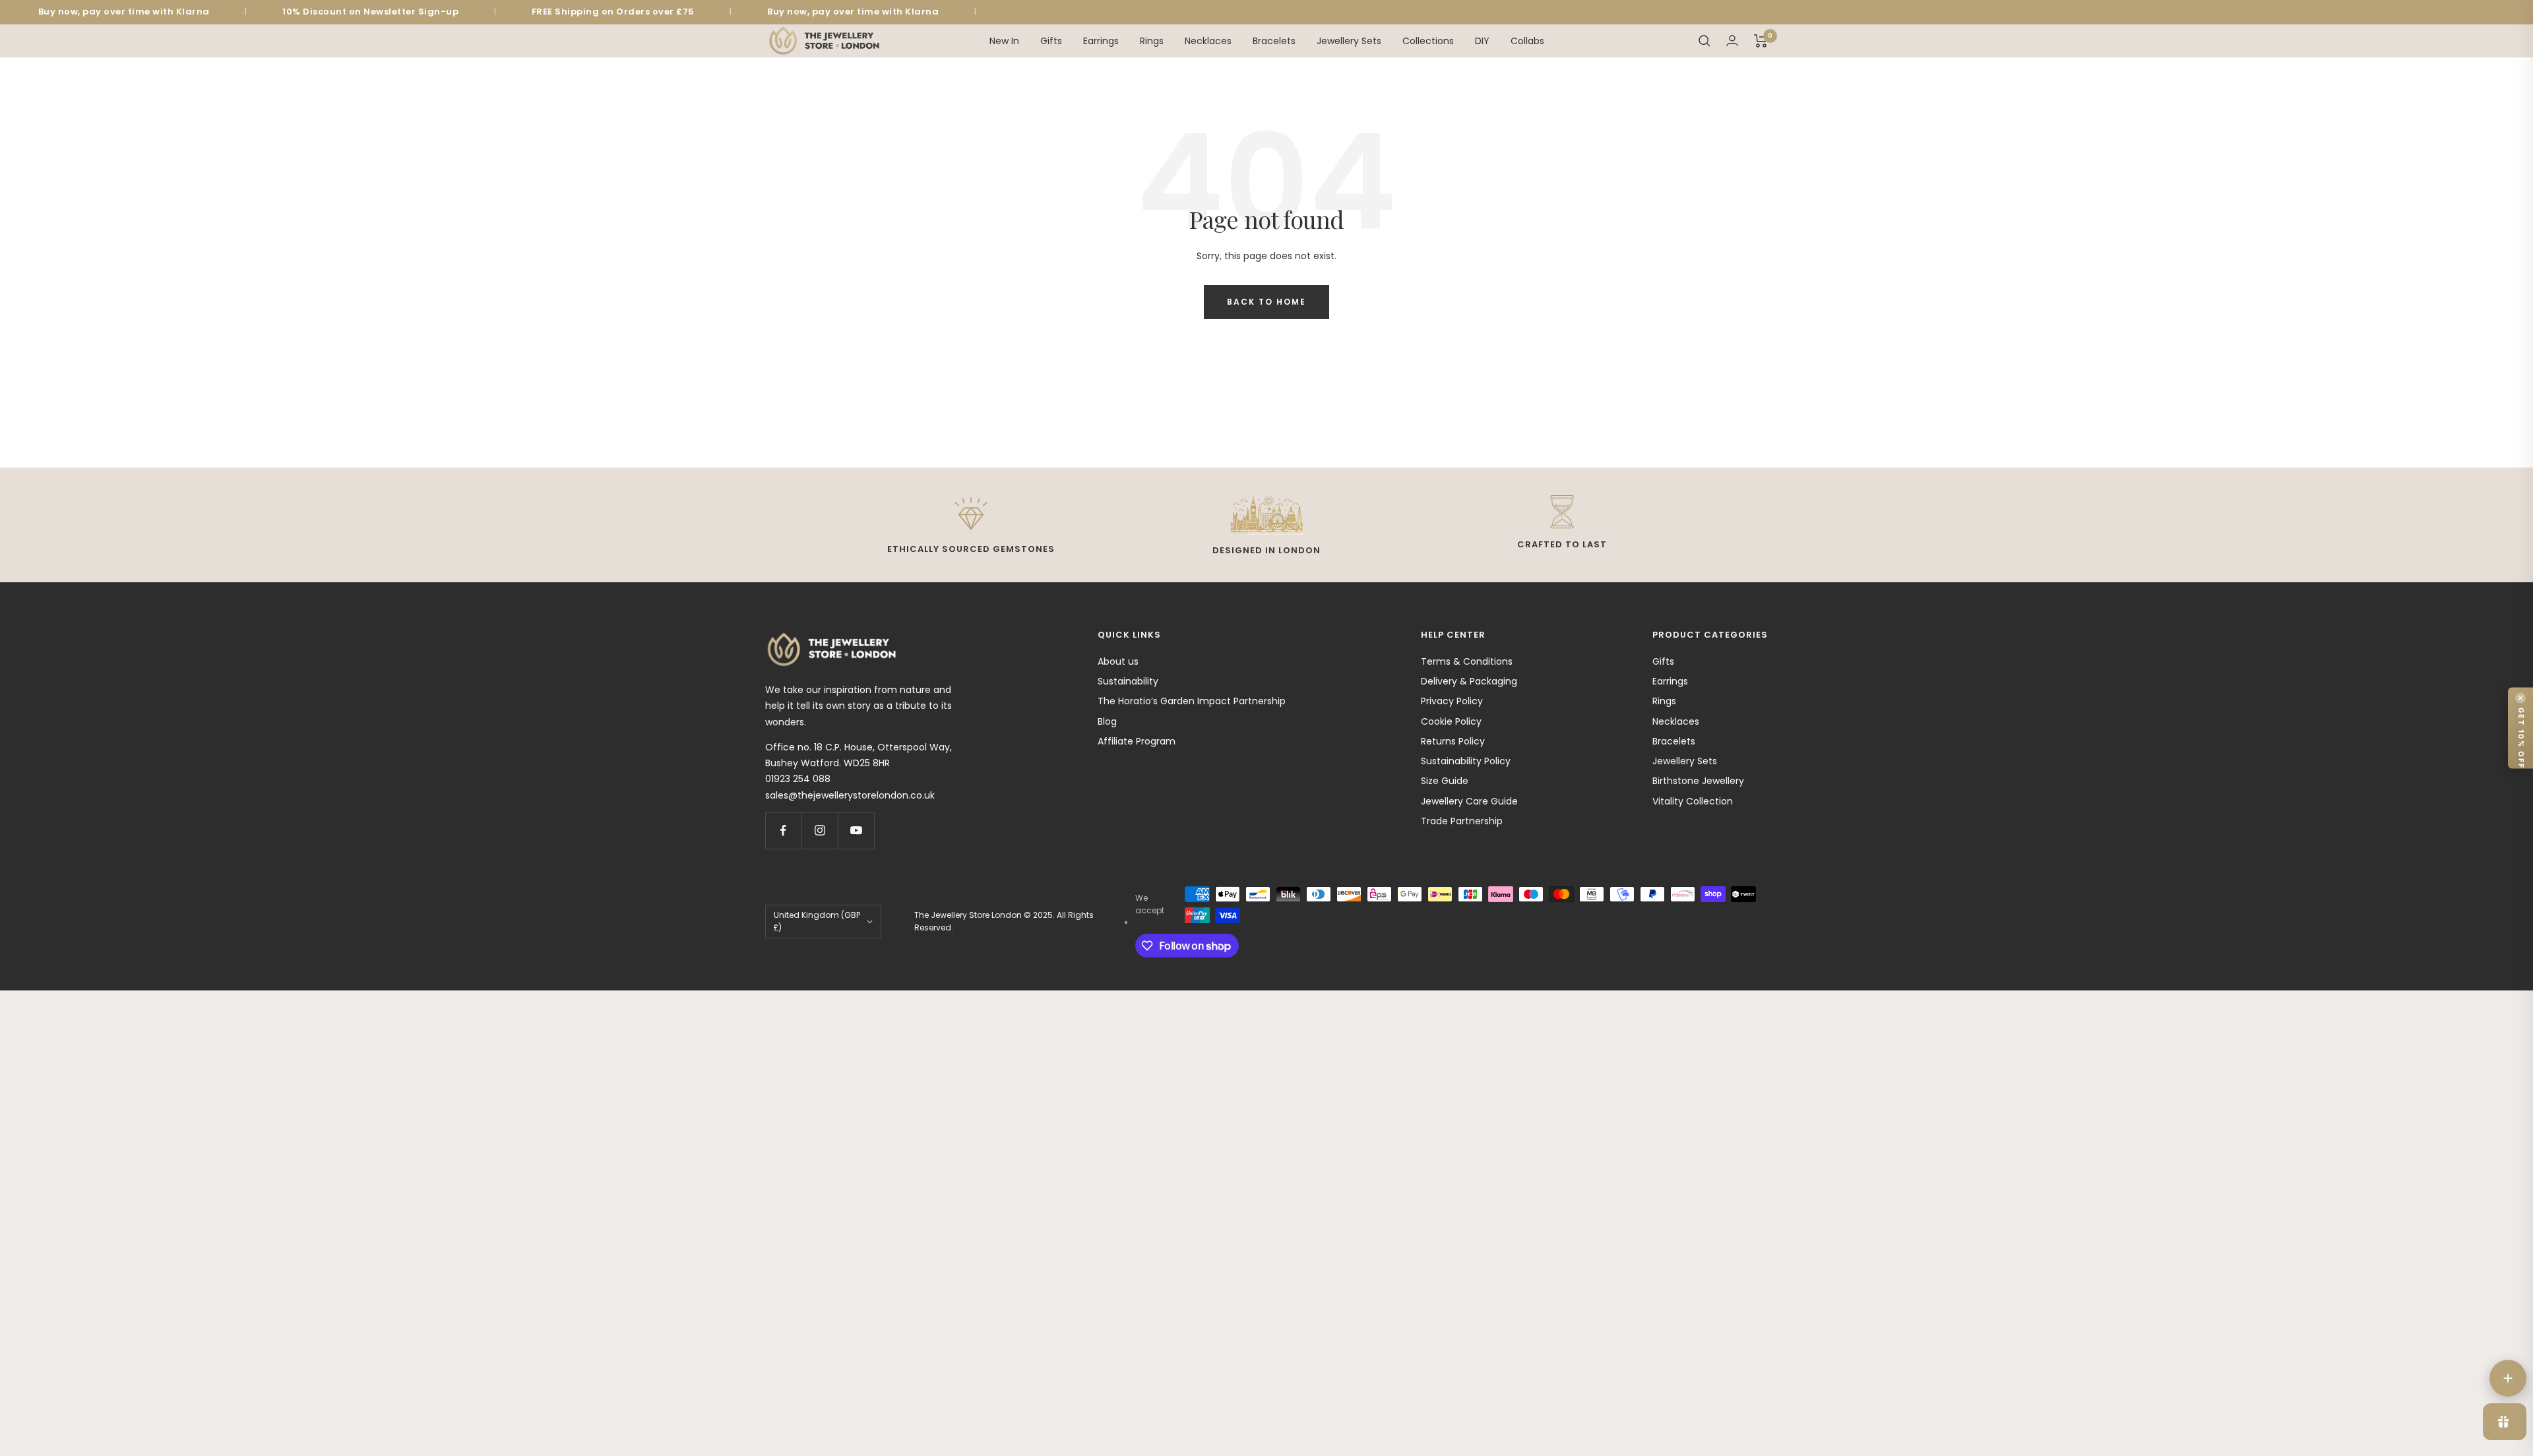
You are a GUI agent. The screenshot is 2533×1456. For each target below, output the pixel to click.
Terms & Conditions (1467, 661)
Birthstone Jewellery (1698, 781)
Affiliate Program (1137, 741)
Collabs (1527, 40)
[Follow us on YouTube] (856, 831)
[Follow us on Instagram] (820, 831)
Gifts (1051, 40)
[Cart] (1761, 41)
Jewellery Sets (1349, 40)
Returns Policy (1453, 741)
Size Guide (1445, 781)
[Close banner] (2520, 698)
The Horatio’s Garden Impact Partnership (1192, 701)
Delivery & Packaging (1469, 681)
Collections (1428, 40)
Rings (1152, 40)
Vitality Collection (1693, 801)
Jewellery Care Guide (1469, 801)
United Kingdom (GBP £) (817, 921)
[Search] (1704, 41)
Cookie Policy (1451, 721)
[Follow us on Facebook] (783, 831)
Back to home (1266, 302)
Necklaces (1208, 40)
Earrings (1101, 40)
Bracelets (1274, 40)
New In (1004, 40)
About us (1118, 661)
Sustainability (1128, 681)
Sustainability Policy (1466, 761)
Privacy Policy (1452, 701)
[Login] (1732, 41)
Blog (1107, 721)
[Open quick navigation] (2508, 1378)
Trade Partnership (1462, 821)
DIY (1482, 40)
